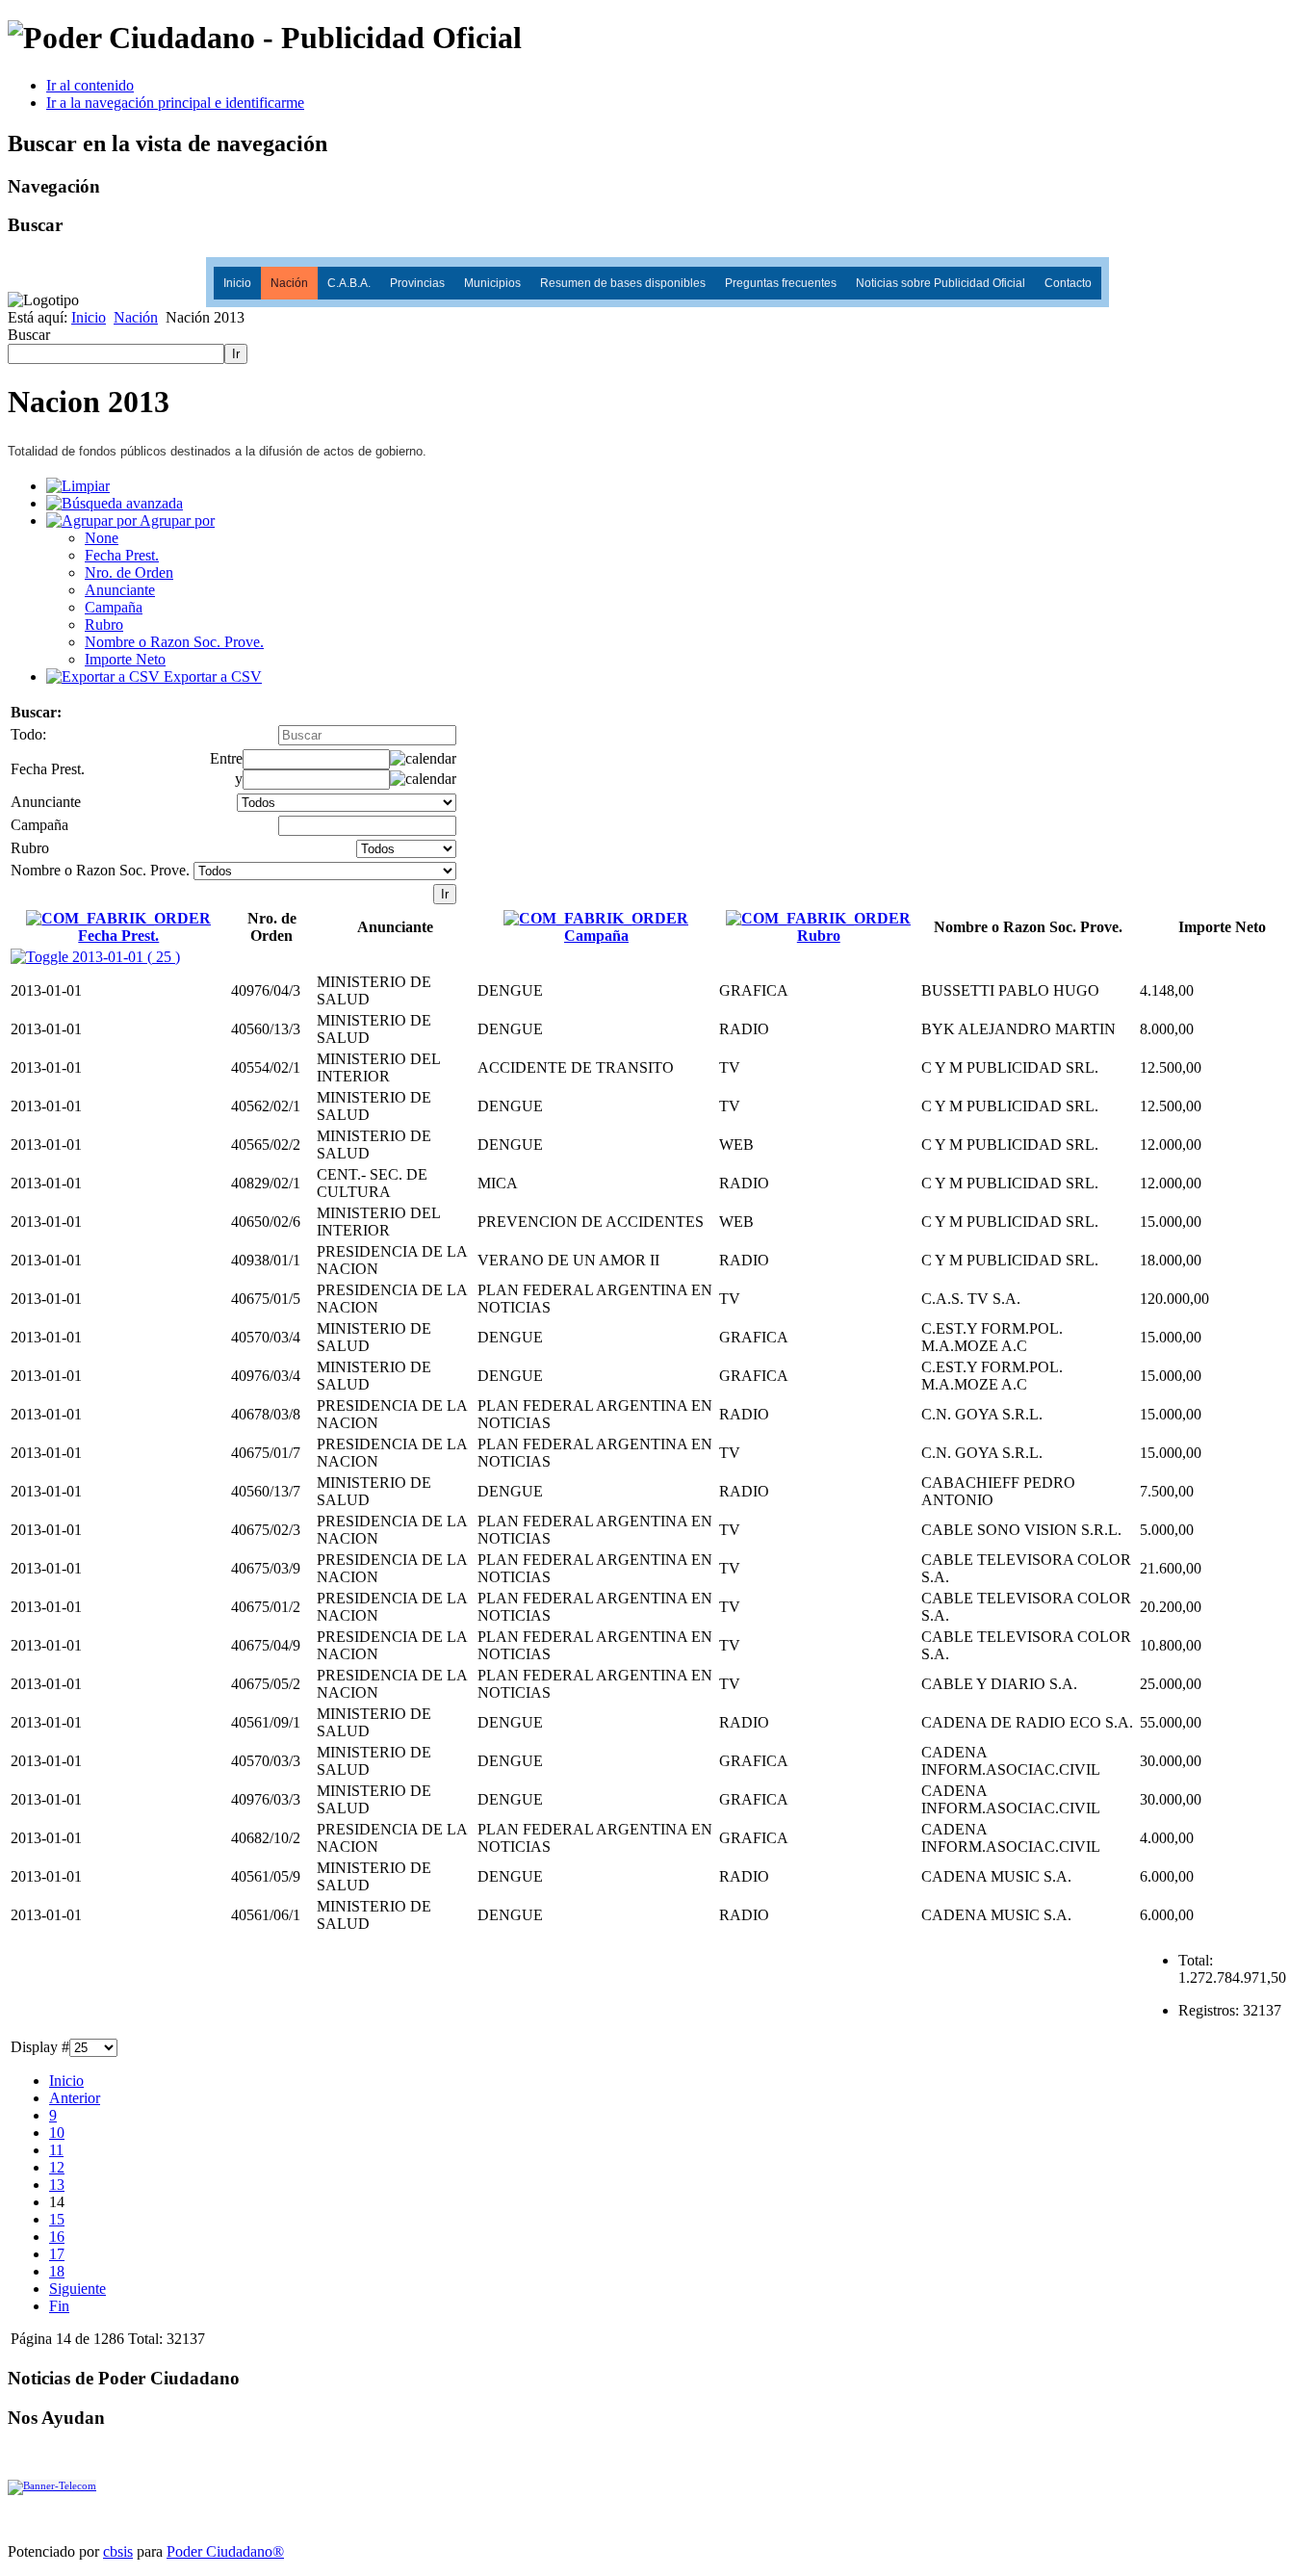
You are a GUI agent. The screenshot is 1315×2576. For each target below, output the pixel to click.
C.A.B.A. (349, 283)
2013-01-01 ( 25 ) (124, 957)
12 (57, 2167)
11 (56, 2150)
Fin (59, 2306)
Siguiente (77, 2289)
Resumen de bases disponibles (623, 283)
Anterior (75, 2098)
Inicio (237, 283)
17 (57, 2254)
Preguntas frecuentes (781, 283)
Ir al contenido (90, 85)
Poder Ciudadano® (225, 2551)
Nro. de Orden (129, 572)
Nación (289, 283)
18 (57, 2271)
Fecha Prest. (122, 555)
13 (57, 2185)
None (102, 538)
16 (57, 2237)
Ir (236, 354)
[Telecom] (52, 2485)
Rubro (104, 624)
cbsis (118, 2551)
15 (57, 2219)
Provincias (417, 283)
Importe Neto (125, 659)
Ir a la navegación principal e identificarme (175, 103)
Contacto (1068, 283)
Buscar (29, 335)
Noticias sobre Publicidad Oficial (941, 283)
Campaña (114, 607)
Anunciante (120, 590)
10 (57, 2133)
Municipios (492, 283)
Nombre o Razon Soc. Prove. (174, 642)
